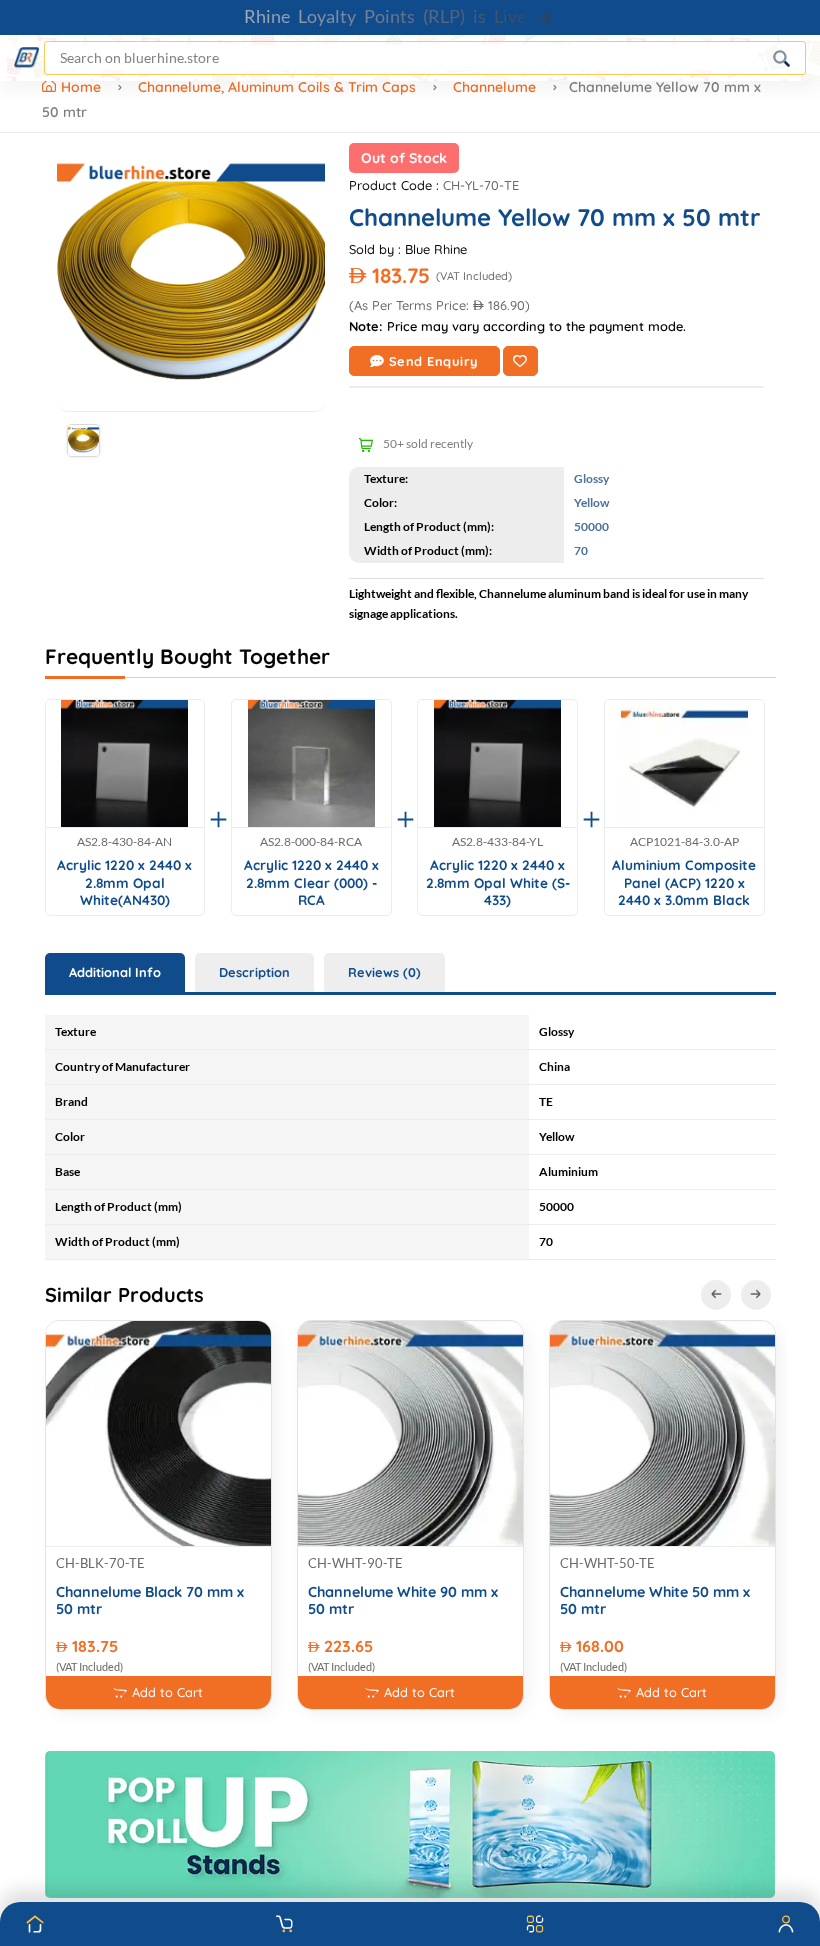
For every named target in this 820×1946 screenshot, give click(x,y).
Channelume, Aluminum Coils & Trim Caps (277, 87)
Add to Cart (167, 1692)
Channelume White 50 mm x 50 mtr (655, 1601)
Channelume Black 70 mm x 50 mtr (150, 1601)
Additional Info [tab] (115, 972)
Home (83, 87)
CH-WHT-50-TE (607, 1563)
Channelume (494, 87)
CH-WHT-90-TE (355, 1563)
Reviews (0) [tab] (384, 972)
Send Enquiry (434, 361)
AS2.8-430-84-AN (124, 842)
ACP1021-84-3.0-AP (684, 842)
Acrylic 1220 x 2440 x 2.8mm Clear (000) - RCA (311, 882)
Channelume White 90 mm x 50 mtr (403, 1601)
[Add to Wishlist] (520, 361)
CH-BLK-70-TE (100, 1563)
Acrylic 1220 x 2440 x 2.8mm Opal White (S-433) (498, 882)
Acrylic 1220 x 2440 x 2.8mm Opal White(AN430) (124, 882)
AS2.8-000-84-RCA (311, 842)
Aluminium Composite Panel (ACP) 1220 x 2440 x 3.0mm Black (684, 882)
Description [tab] (254, 972)
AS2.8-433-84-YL (497, 842)
